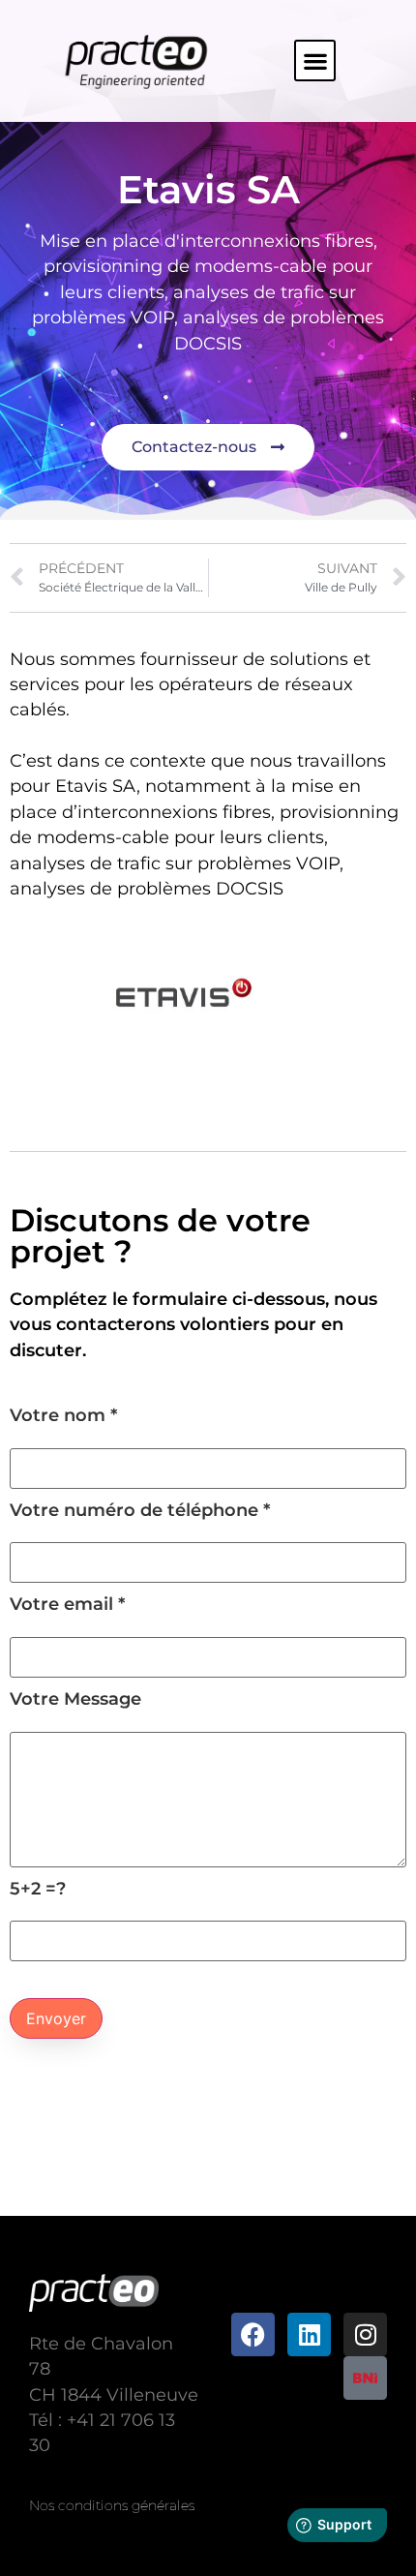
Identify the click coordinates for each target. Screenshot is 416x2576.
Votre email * (67, 1605)
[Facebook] (253, 2334)
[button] (315, 61)
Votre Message (75, 1699)
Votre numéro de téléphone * (140, 1511)
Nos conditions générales (112, 2505)
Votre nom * (63, 1416)
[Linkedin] (309, 2334)
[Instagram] (365, 2334)
